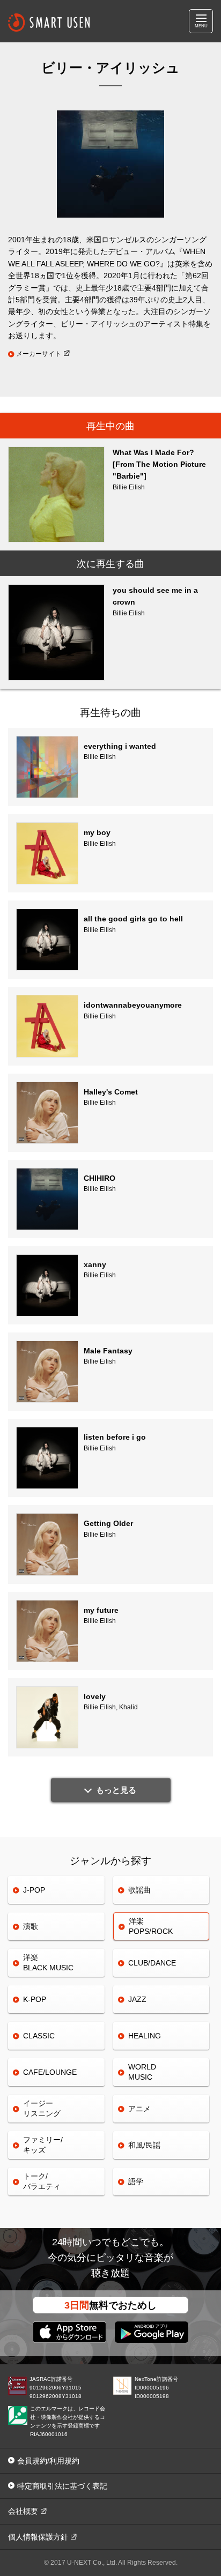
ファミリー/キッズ (43, 2145)
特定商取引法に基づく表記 (62, 2486)
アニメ (139, 2109)
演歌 (31, 1926)
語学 (136, 2182)
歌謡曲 (139, 1890)
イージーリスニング (42, 2108)
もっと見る (116, 1790)
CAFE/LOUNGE (50, 2072)
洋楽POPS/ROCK (151, 1926)
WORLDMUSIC (142, 2072)
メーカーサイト (39, 354)
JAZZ (137, 1999)
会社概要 (23, 2511)
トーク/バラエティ (42, 2181)
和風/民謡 (144, 2145)
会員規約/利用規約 (48, 2461)
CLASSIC (39, 2036)
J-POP (34, 1890)
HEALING (145, 2036)
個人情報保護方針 (38, 2537)
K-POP (35, 1999)
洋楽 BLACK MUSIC (48, 1963)
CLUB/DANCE (152, 1963)
